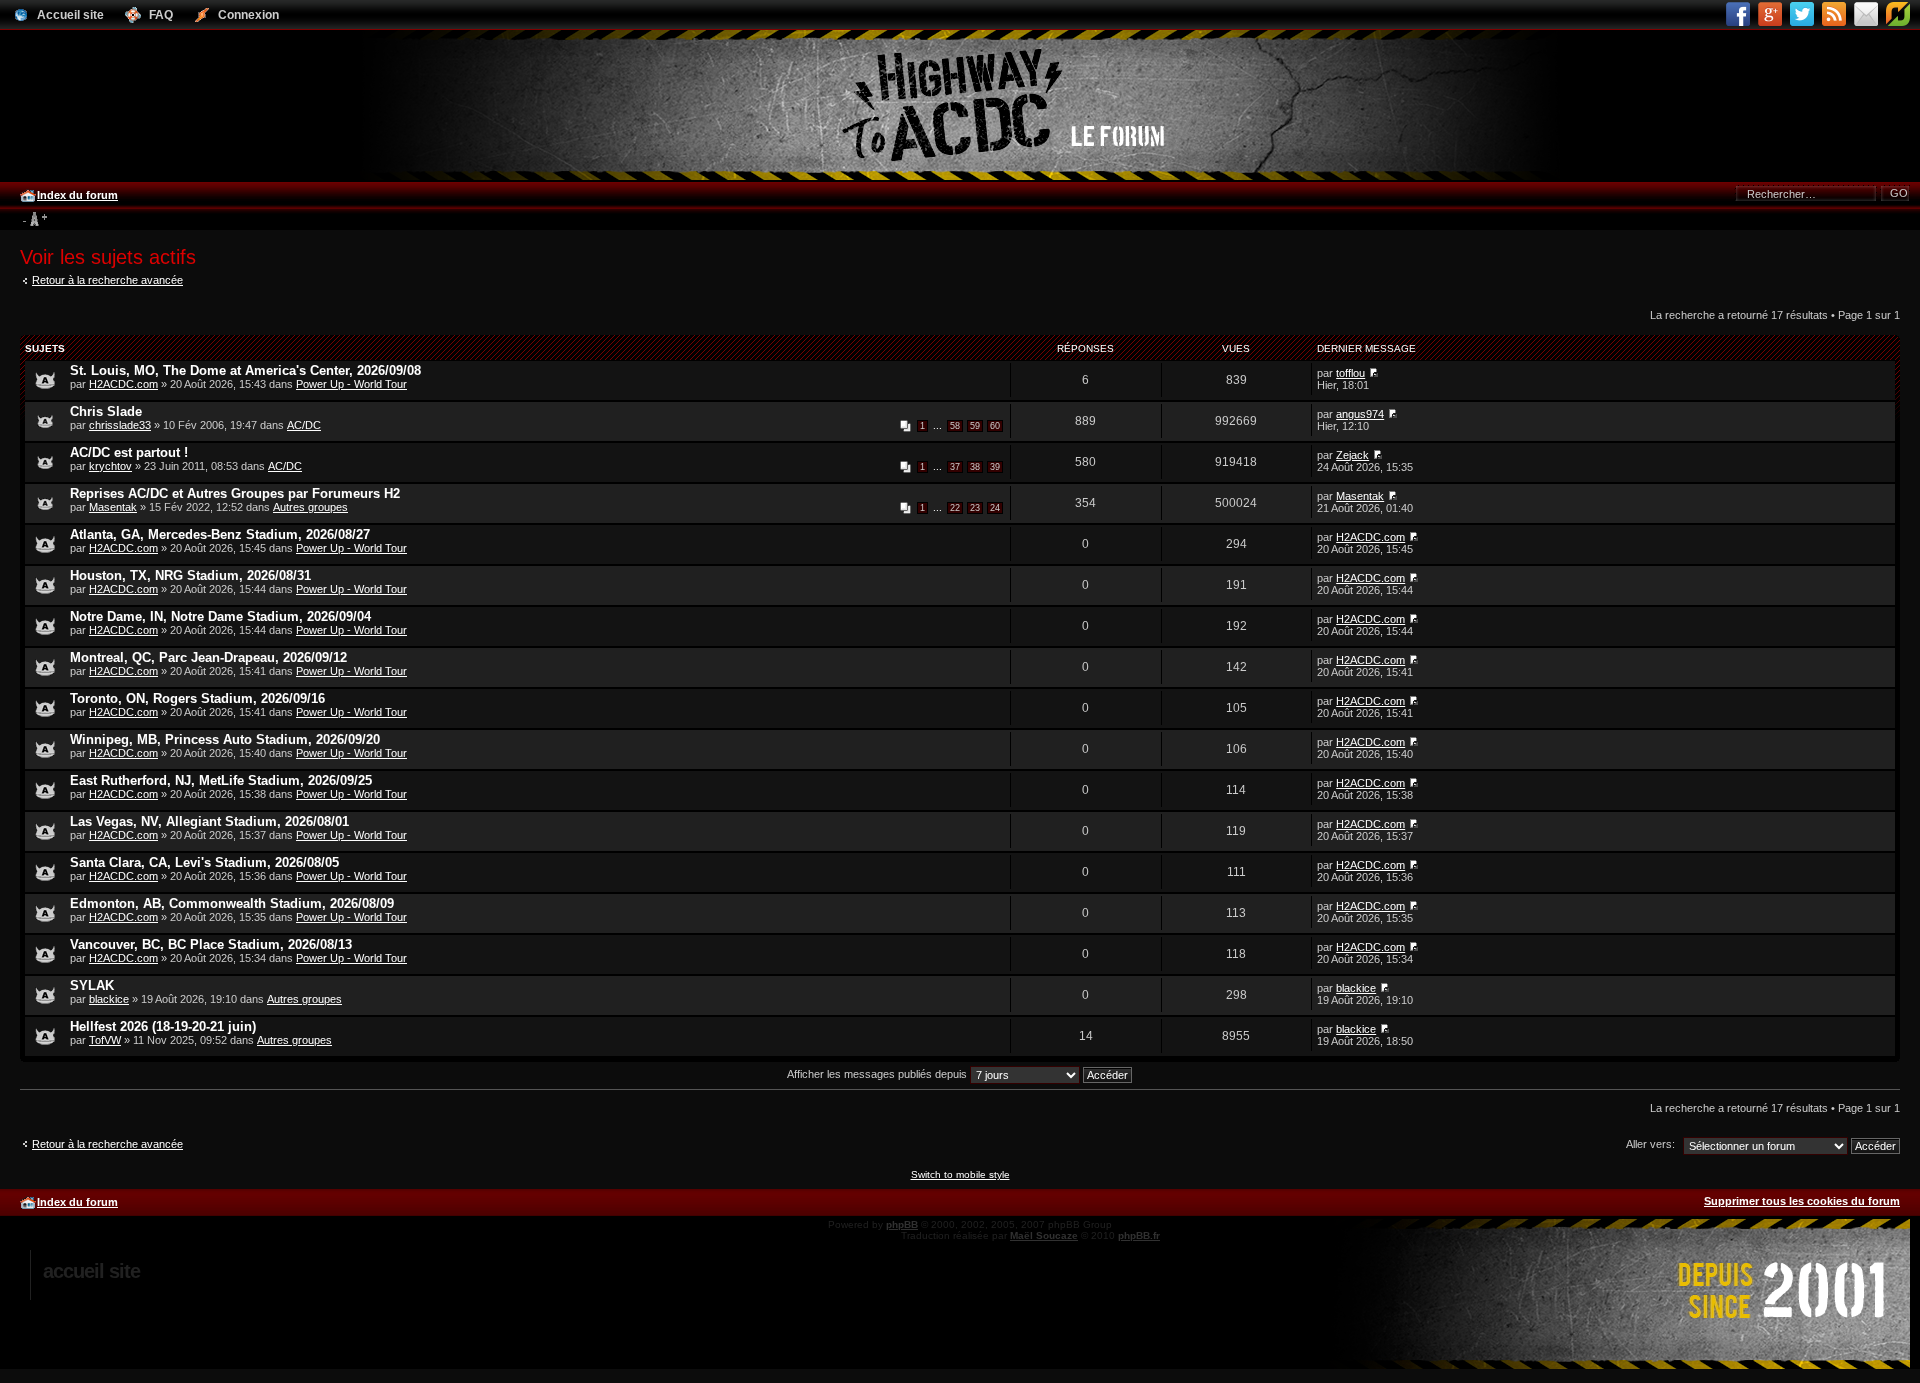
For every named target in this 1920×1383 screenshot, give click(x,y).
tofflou (1350, 373)
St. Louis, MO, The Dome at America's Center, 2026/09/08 (245, 370)
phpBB (902, 1224)
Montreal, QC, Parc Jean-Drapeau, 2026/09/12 (208, 657)
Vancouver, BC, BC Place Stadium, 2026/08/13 (211, 944)
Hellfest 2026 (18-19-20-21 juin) (163, 1026)
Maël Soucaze (1044, 1235)
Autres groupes (310, 507)
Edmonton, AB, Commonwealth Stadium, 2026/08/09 (232, 903)
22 (955, 508)
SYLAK (92, 985)
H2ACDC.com (123, 384)
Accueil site (91, 1271)
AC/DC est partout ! (129, 452)
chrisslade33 (120, 425)
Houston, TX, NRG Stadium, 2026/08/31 (190, 575)
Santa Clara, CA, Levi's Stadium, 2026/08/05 (204, 862)
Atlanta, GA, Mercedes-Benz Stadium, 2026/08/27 (220, 534)
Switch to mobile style (960, 1174)
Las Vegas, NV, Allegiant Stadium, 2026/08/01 (209, 821)
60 (995, 426)
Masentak (113, 507)
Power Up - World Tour (351, 384)
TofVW (105, 1040)
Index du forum (77, 195)
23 (975, 508)
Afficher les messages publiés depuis (878, 1074)
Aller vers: (1650, 1144)
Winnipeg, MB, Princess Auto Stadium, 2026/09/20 (225, 739)
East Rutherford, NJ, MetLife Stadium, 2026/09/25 (221, 780)
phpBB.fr (1139, 1235)
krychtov (110, 466)
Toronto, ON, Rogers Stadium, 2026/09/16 (197, 698)
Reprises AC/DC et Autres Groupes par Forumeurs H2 (235, 493)
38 (975, 467)
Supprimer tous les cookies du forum (1802, 1201)
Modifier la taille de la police (34, 220)
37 (955, 467)
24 (995, 508)
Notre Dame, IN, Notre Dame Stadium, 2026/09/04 (220, 616)
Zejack (1352, 455)
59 (975, 426)
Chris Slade (106, 411)
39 (995, 467)
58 (955, 426)
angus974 (1360, 414)
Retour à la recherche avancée (107, 280)
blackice (109, 999)
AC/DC (304, 425)
